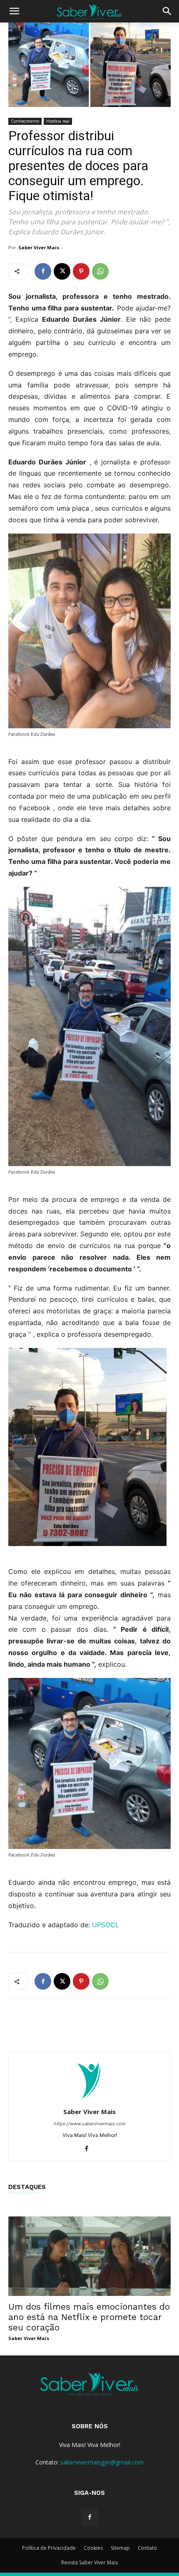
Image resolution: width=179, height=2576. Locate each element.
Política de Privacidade (49, 2548)
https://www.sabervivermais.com (90, 2124)
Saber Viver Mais (39, 247)
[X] (62, 271)
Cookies (93, 2548)
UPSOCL (106, 1925)
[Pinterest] (81, 271)
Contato (147, 2548)
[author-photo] (89, 2100)
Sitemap (120, 2548)
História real (58, 121)
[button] (14, 11)
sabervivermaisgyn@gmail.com (102, 2462)
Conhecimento (25, 121)
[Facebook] (43, 271)
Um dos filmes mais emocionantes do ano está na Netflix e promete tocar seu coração (89, 2317)
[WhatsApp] (100, 271)
